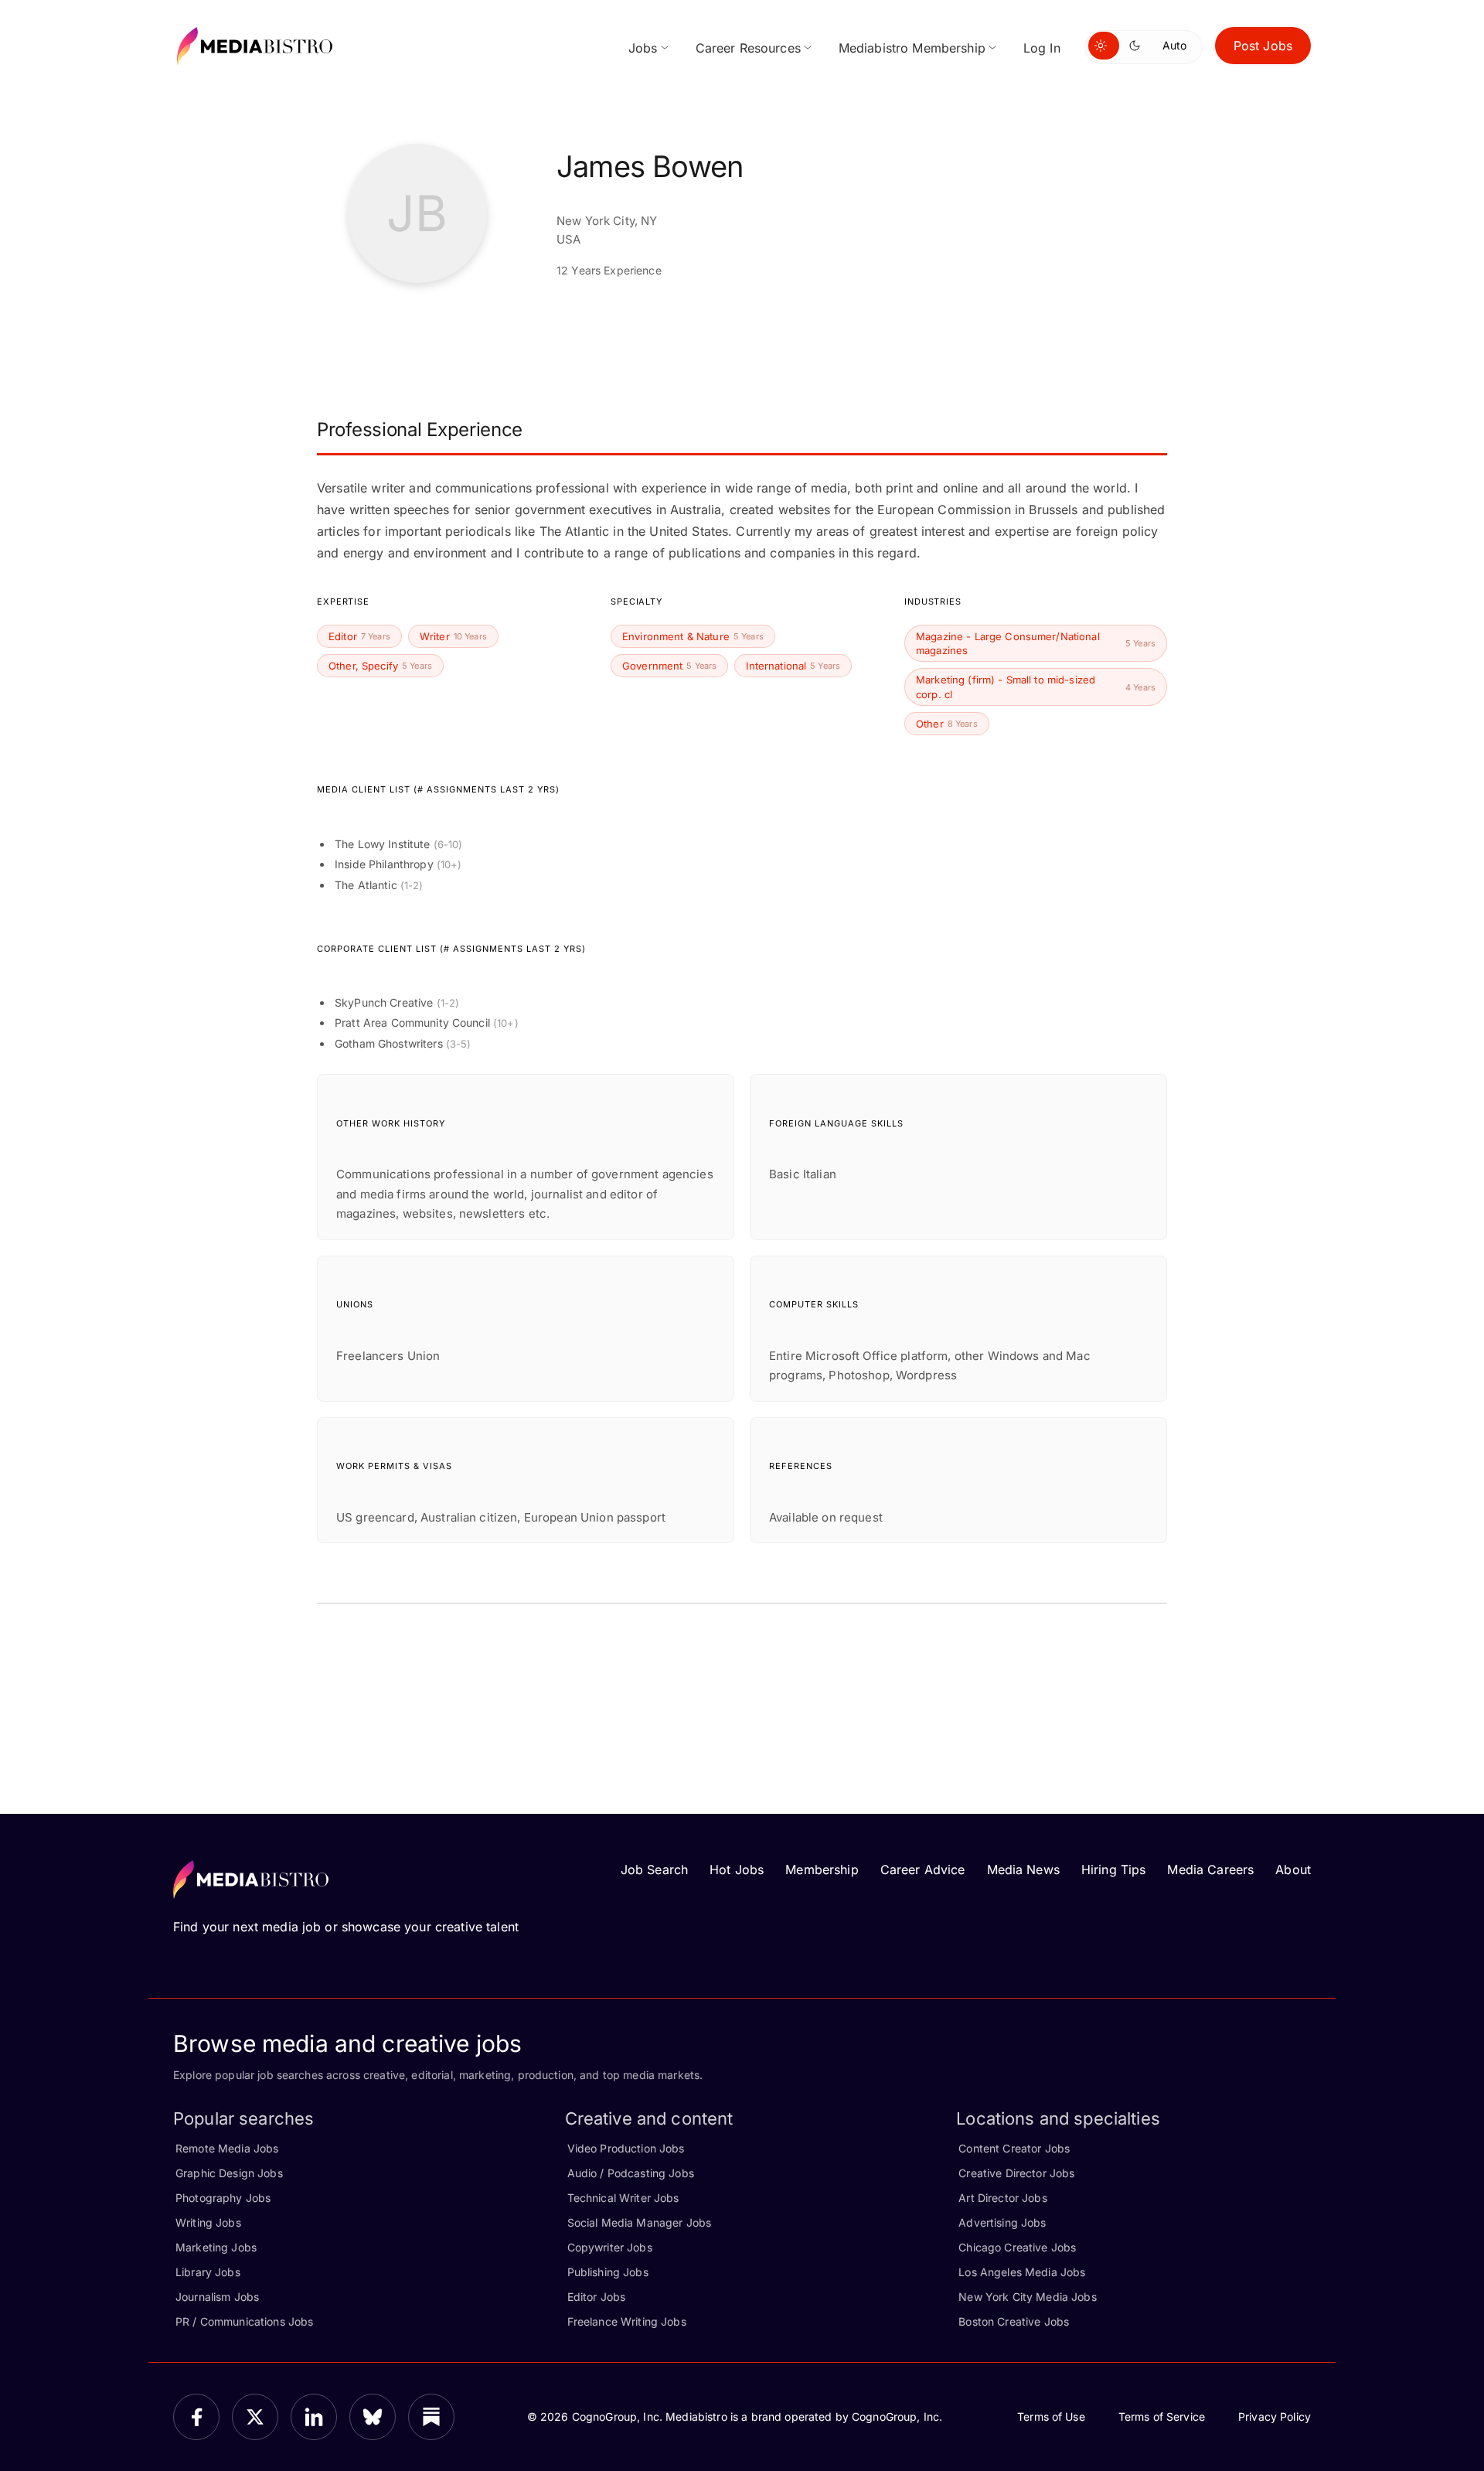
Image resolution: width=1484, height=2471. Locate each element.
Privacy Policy (1275, 2416)
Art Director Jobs (1002, 2198)
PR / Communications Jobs (244, 2321)
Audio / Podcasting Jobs (631, 2173)
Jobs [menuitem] (643, 48)
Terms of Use (1051, 2416)
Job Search (654, 1869)
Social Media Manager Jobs (640, 2222)
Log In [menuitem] (1042, 48)
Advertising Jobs (1002, 2222)
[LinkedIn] (314, 2417)
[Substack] (431, 2417)
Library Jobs (208, 2272)
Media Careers (1210, 1869)
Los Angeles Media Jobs (1022, 2272)
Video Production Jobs (626, 2148)
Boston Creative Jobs (1014, 2321)
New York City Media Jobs (1027, 2297)
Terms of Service (1162, 2416)
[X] (255, 2417)
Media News (1023, 1869)
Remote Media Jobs (227, 2148)
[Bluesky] (373, 2417)
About (1293, 1869)
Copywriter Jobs (610, 2247)
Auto (1174, 45)
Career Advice (923, 1869)
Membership (822, 1869)
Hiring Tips (1114, 1869)
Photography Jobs (223, 2198)
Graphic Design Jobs (229, 2173)
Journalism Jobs (217, 2297)
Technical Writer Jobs (623, 2198)
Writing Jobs (208, 2222)
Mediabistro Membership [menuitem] (912, 48)
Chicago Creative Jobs (1017, 2247)
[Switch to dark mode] (1138, 46)
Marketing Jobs (216, 2247)
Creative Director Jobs (1016, 2173)
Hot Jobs (737, 1869)
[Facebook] (196, 2417)
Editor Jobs (597, 2297)
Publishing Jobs (608, 2272)
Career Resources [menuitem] (748, 48)
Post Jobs (1263, 46)
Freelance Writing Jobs (627, 2321)
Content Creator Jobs (1014, 2148)
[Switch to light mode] (1104, 46)
